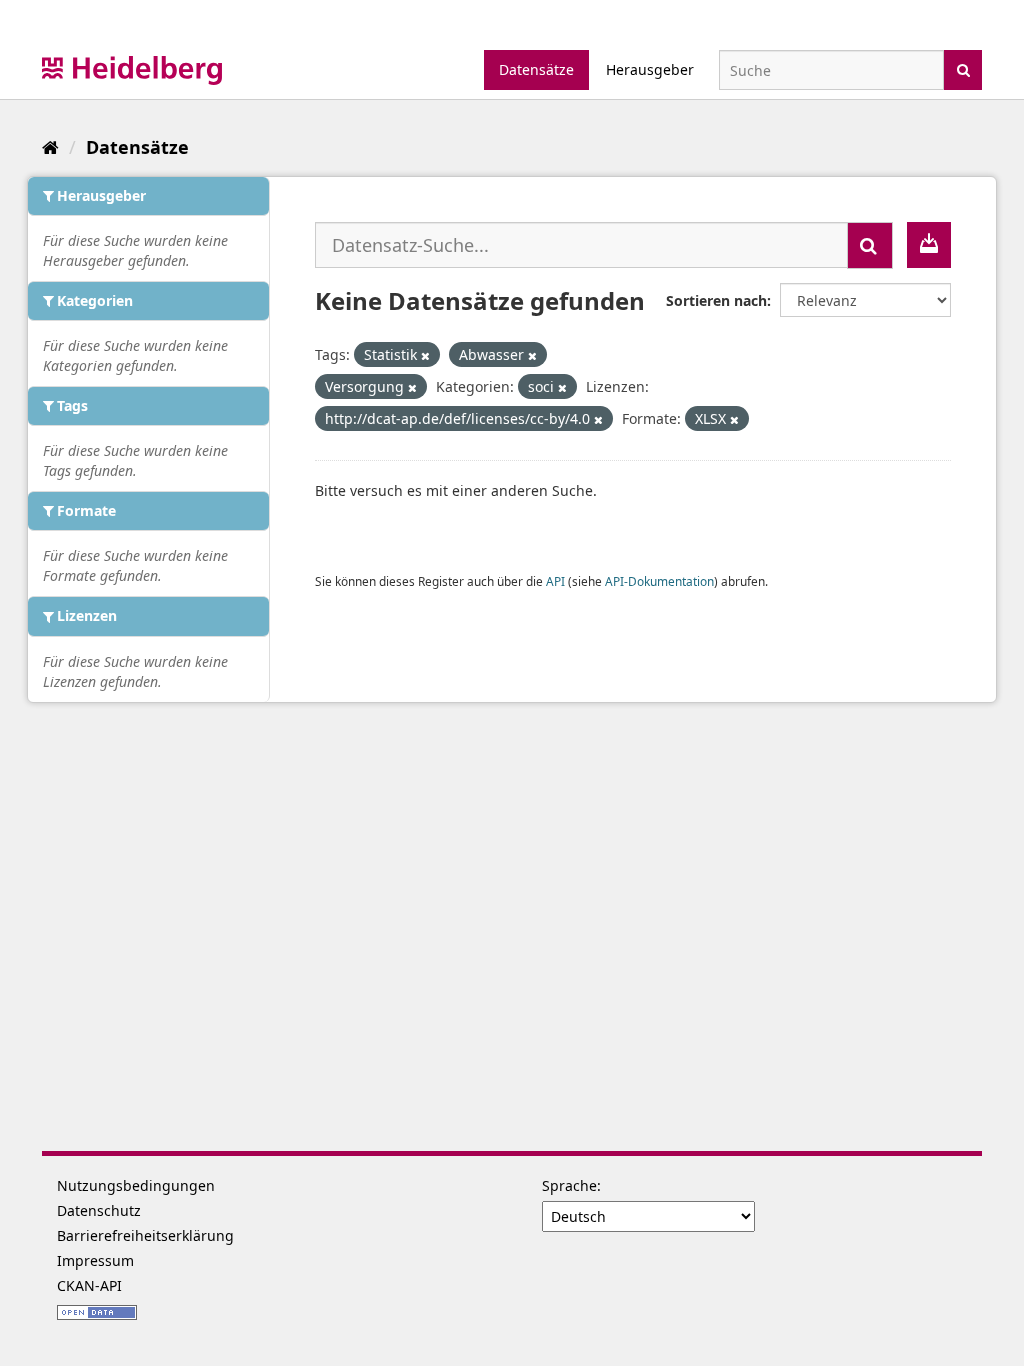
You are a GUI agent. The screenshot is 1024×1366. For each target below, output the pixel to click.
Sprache (569, 1185)
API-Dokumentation (659, 581)
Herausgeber (650, 69)
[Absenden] (963, 68)
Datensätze (536, 69)
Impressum (95, 1260)
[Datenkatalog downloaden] (929, 245)
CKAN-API (89, 1285)
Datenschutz (99, 1210)
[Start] (50, 147)
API (555, 581)
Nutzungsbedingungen (136, 1185)
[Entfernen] (425, 355)
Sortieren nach (716, 300)
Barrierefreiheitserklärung (145, 1235)
